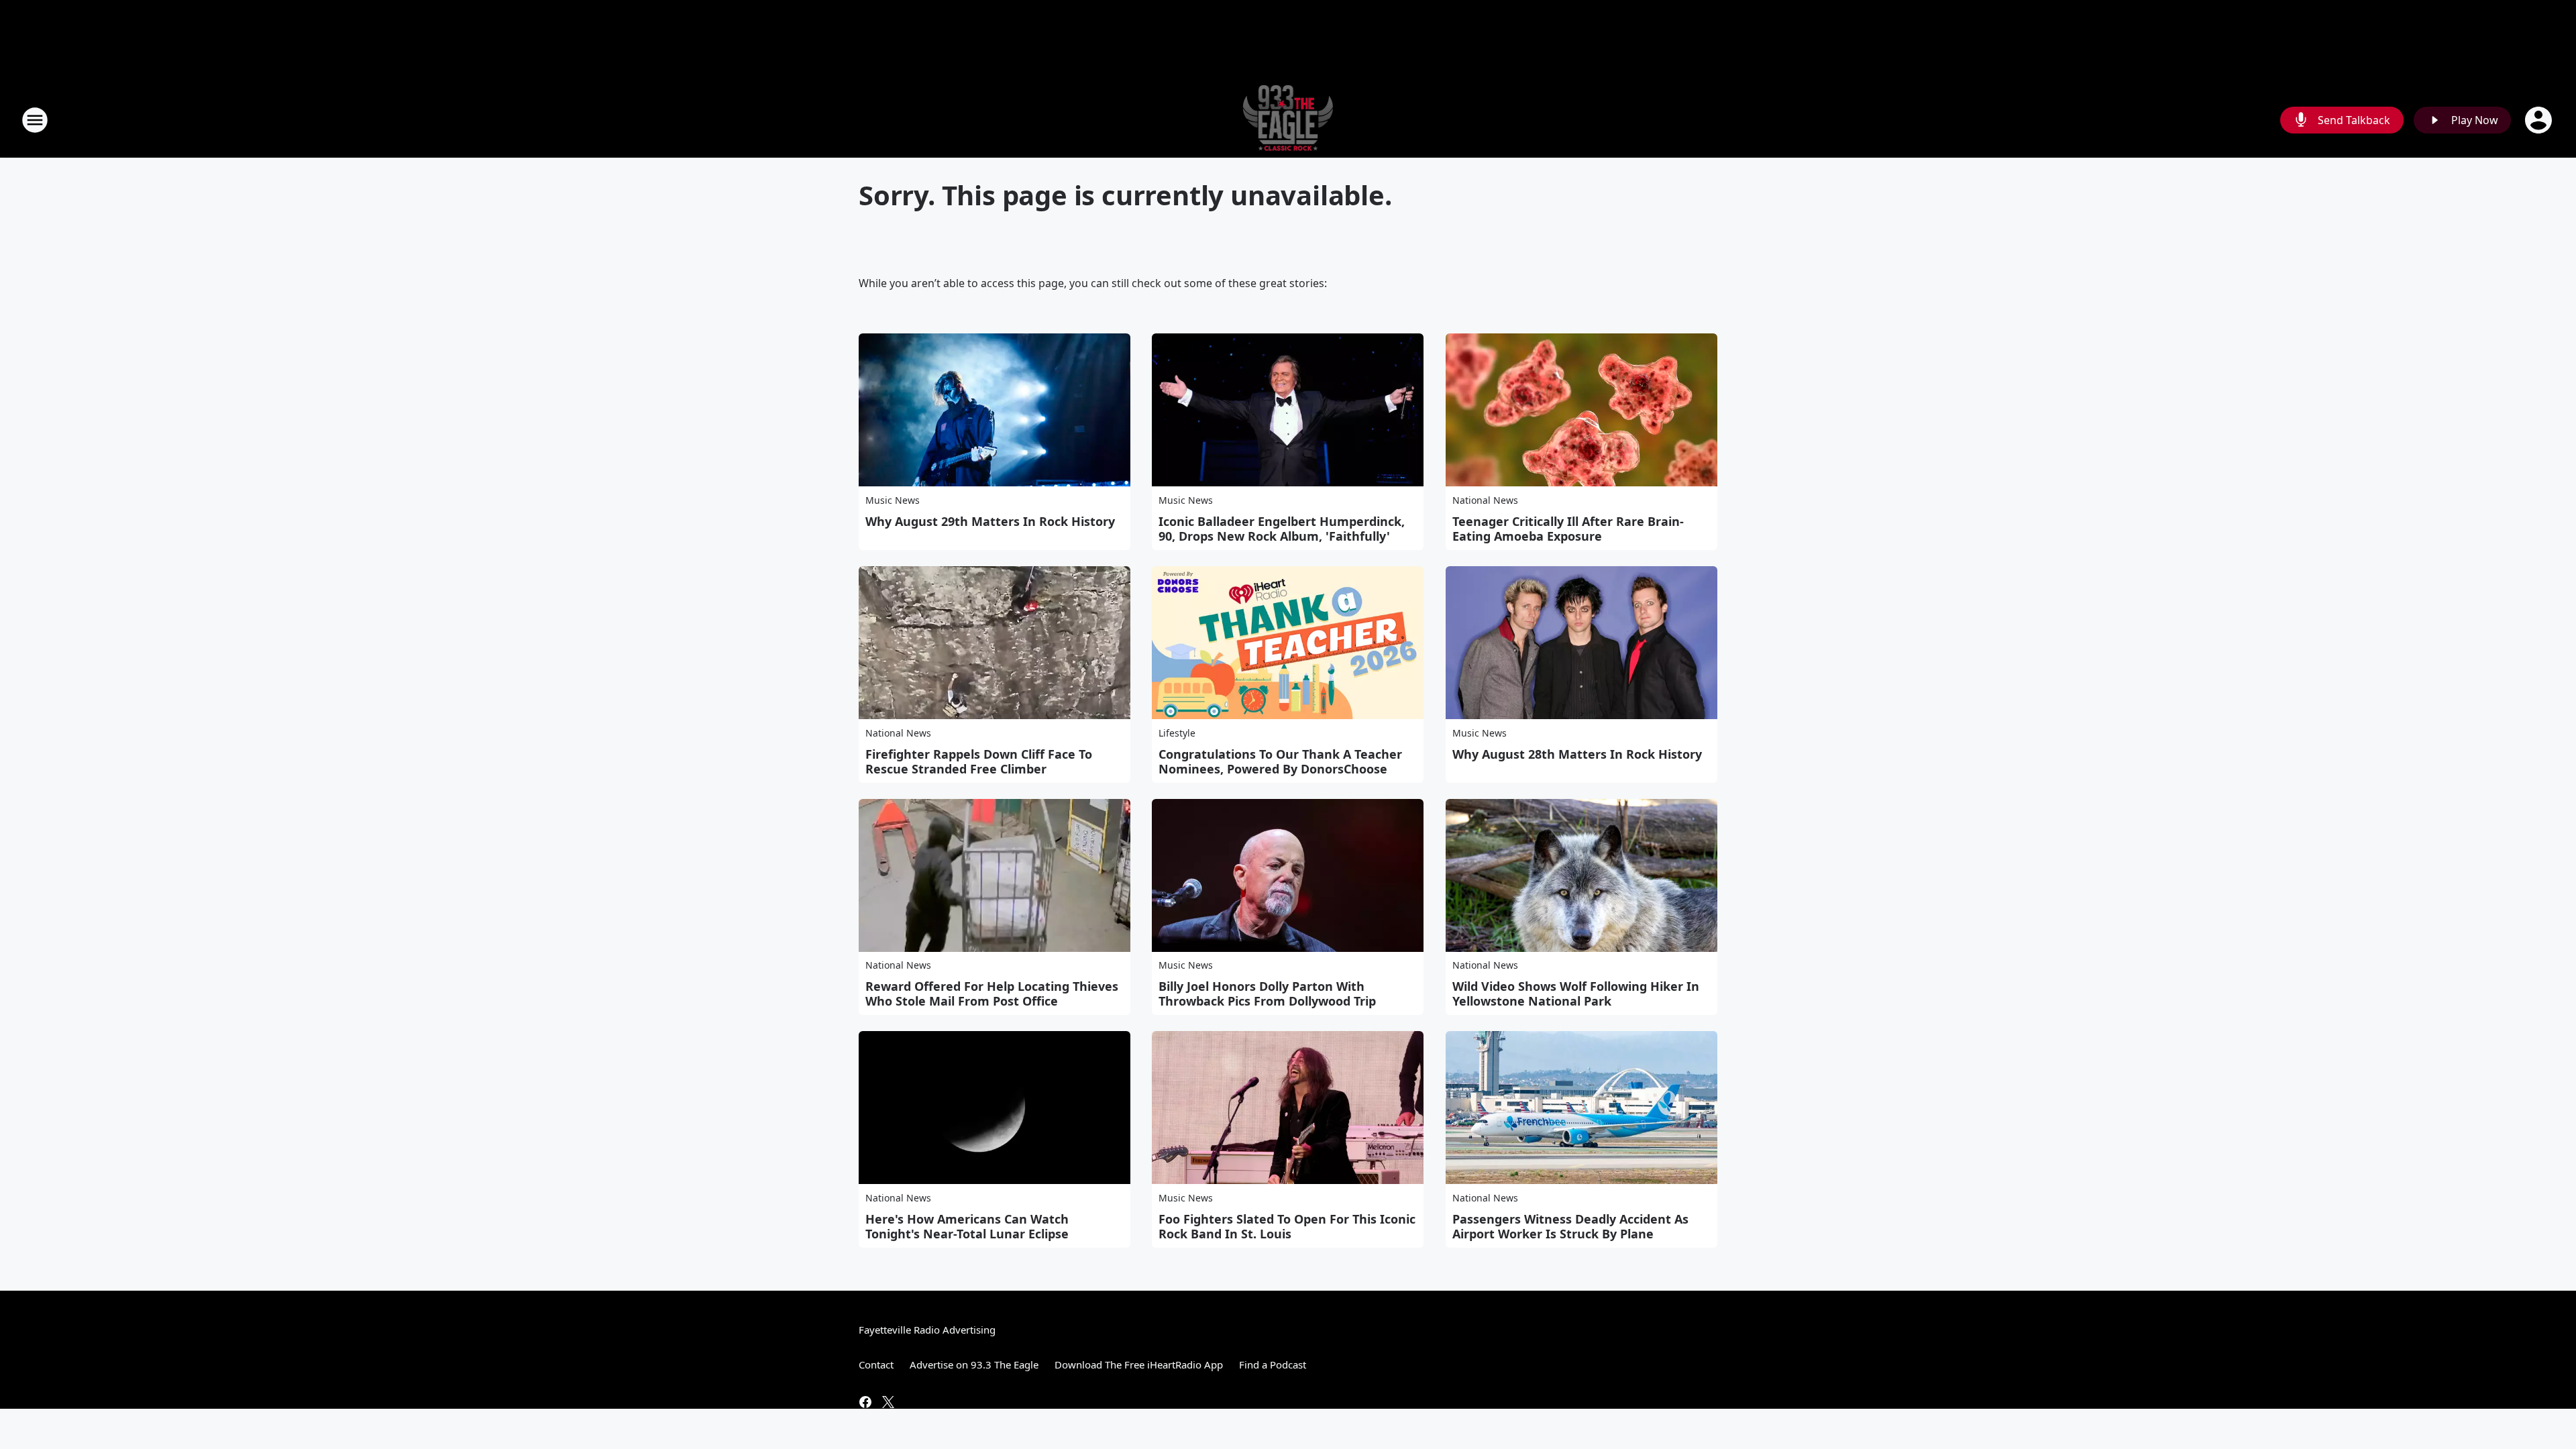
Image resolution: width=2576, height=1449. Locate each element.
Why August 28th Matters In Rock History (1577, 754)
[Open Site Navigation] (35, 120)
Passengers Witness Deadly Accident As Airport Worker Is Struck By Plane (1570, 1226)
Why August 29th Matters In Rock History (990, 521)
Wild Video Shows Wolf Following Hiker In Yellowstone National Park (1576, 994)
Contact (876, 1364)
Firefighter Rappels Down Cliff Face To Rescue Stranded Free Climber (979, 761)
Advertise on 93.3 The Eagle (974, 1364)
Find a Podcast (1273, 1364)
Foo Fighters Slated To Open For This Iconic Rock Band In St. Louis (1287, 1226)
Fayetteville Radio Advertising (927, 1330)
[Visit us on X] (888, 1402)
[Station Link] (1288, 120)
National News (1485, 500)
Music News (893, 500)
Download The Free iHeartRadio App (1139, 1364)
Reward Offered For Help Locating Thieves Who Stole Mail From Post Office (992, 994)
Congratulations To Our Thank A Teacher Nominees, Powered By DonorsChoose (1280, 761)
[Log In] (2540, 120)
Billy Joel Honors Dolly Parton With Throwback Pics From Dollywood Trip (1267, 994)
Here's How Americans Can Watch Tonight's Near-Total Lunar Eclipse (967, 1226)
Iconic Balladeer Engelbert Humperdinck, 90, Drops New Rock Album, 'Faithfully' (1282, 529)
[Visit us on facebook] (865, 1402)
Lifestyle (1177, 733)
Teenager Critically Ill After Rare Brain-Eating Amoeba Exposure (1568, 529)
